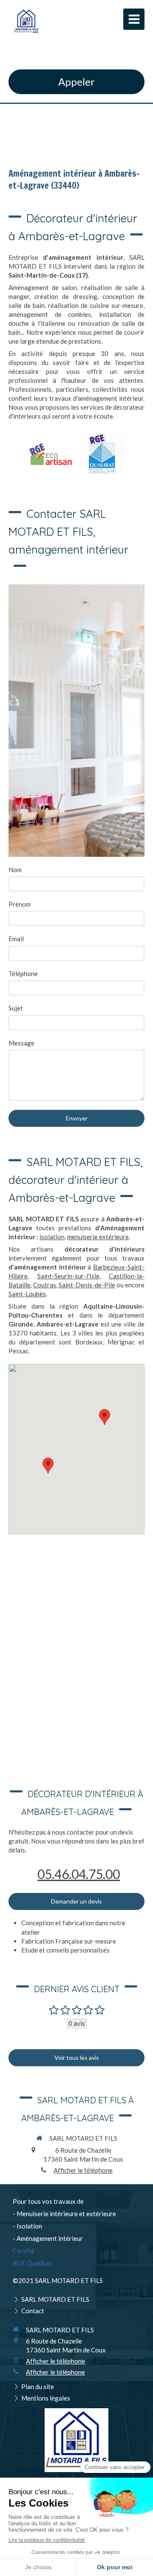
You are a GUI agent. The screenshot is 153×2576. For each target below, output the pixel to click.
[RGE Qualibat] (103, 454)
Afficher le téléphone (83, 2170)
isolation (52, 1237)
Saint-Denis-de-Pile (87, 1285)
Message (21, 1043)
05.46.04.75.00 (79, 1874)
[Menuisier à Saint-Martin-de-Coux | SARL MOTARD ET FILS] (26, 21)
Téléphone (23, 974)
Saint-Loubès (27, 1294)
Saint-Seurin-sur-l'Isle (68, 1276)
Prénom (20, 904)
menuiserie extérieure (98, 1237)
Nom (15, 870)
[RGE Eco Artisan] (51, 454)
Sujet (16, 1008)
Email (16, 939)
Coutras (45, 1285)
